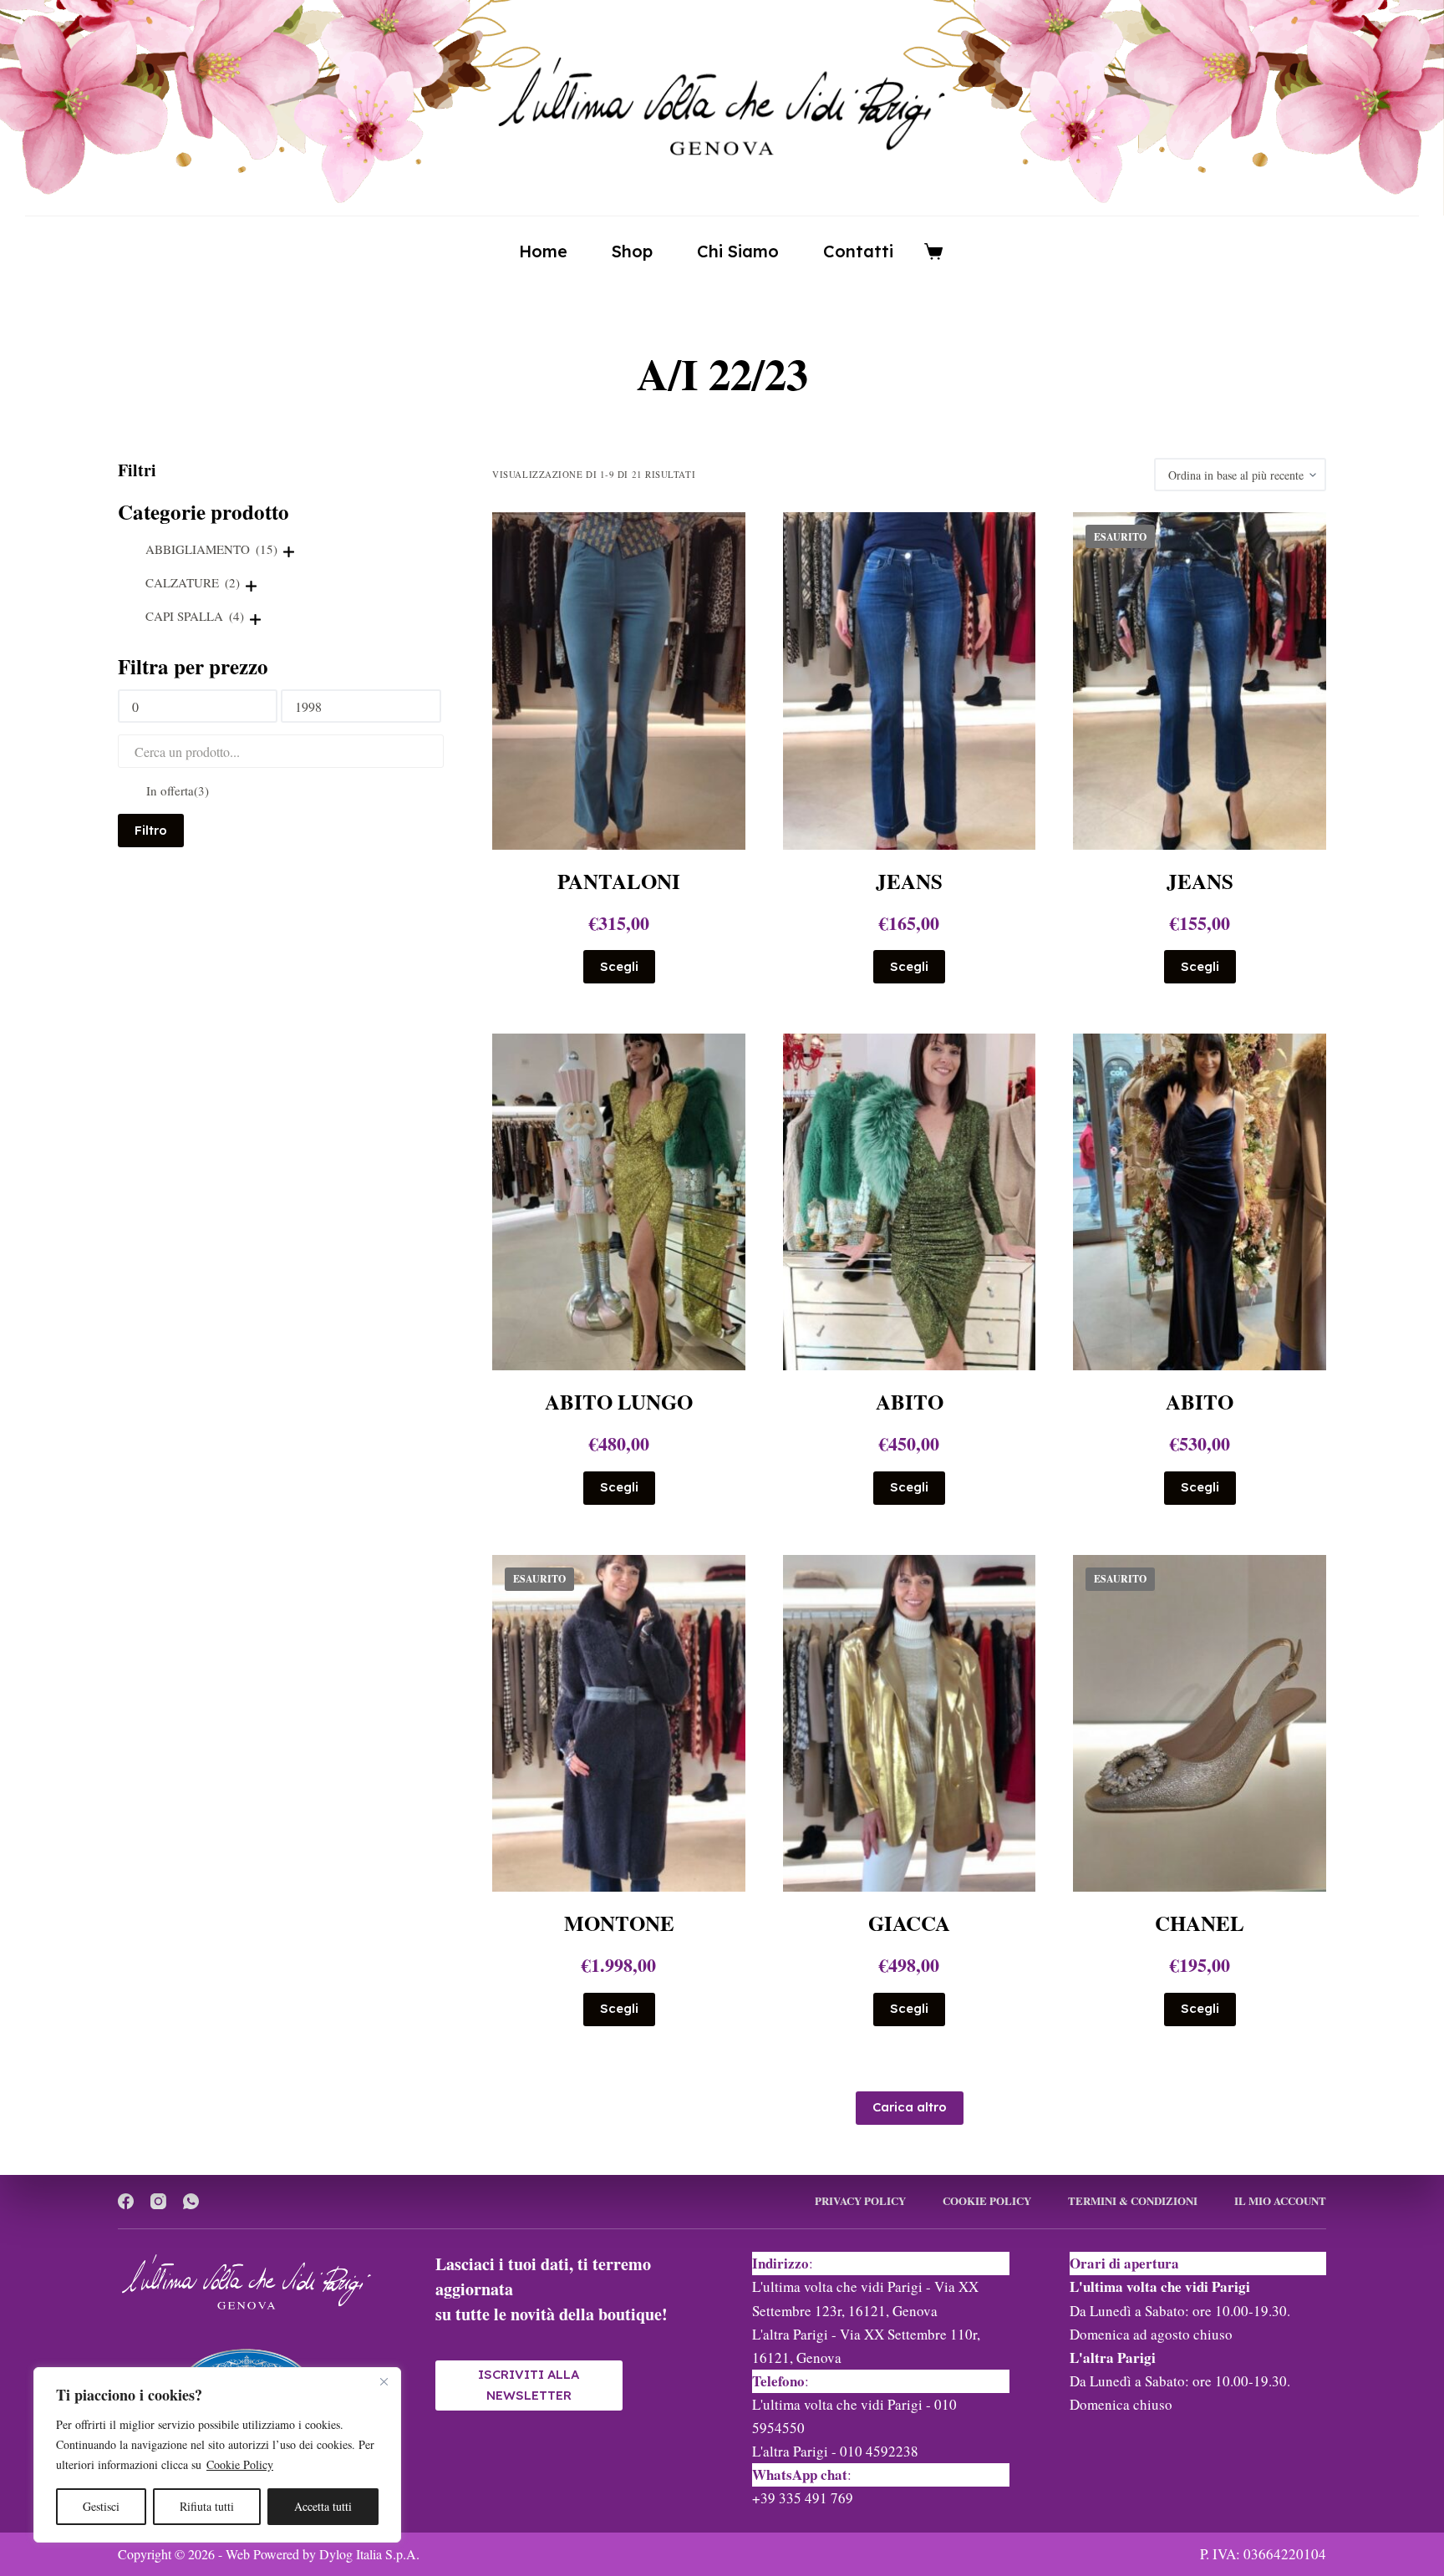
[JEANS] (910, 681)
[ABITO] (910, 1202)
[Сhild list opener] (289, 552)
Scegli (619, 966)
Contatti (858, 251)
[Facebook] (126, 2201)
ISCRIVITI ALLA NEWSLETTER (529, 2385)
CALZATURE (193, 582)
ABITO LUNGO (619, 1402)
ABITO (910, 1402)
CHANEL (1200, 1923)
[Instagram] (158, 2201)
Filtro (151, 830)
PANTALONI (619, 881)
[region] (217, 2455)
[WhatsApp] (191, 2201)
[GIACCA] (910, 1723)
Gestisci (101, 2506)
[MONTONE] (619, 1723)
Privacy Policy (860, 2201)
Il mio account (1280, 2201)
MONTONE (619, 1923)
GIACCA (909, 1923)
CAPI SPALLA (195, 616)
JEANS (909, 881)
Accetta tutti (323, 2506)
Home (543, 251)
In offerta (178, 790)
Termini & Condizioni (1133, 2201)
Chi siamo (738, 251)
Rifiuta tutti (207, 2506)
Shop (632, 251)
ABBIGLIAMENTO (211, 549)
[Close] (384, 2381)
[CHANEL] (1200, 1723)
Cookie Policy (240, 2464)
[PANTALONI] (619, 681)
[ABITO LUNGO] (619, 1202)
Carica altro (910, 2107)
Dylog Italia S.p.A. (369, 2554)
